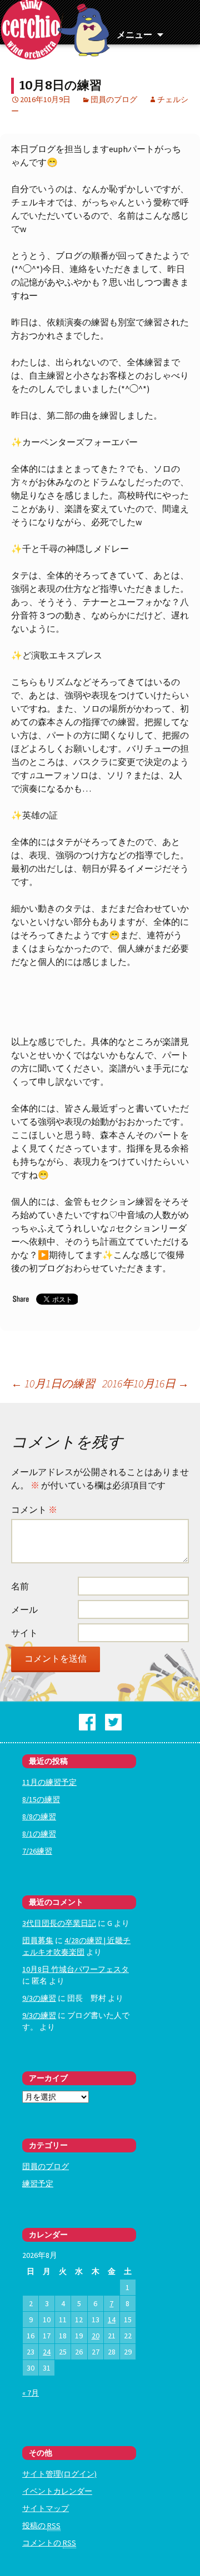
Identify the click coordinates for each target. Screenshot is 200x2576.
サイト (24, 1633)
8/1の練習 (39, 1834)
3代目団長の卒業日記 (59, 1923)
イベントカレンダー (57, 2491)
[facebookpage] (87, 1721)
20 (96, 2336)
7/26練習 (37, 1851)
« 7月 (31, 2393)
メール (24, 1609)
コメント (34, 1510)
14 (112, 2320)
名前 (20, 1586)
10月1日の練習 (53, 1383)
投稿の (41, 2525)
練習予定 (38, 2183)
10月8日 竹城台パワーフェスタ (76, 1969)
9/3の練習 (39, 1998)
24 (47, 2352)
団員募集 (38, 1940)
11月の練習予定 (49, 1782)
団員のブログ (114, 99)
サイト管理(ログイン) (59, 2474)
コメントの (49, 2543)
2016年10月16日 (146, 1383)
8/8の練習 (39, 1817)
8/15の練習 (41, 1799)
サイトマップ (46, 2508)
